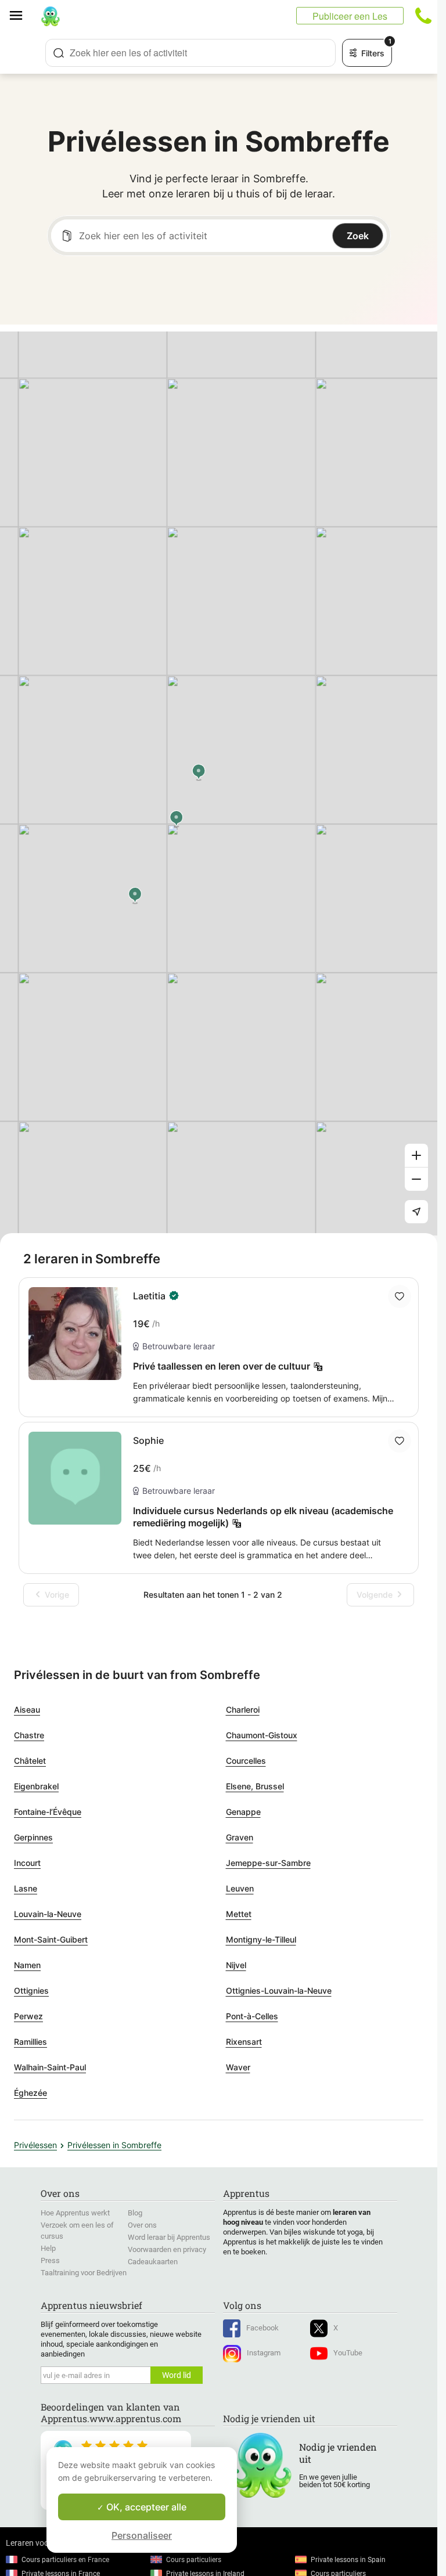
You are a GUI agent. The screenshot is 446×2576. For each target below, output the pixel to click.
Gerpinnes (33, 1837)
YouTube (348, 2353)
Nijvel (236, 1965)
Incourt (27, 1863)
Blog (135, 2213)
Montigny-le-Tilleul (261, 1939)
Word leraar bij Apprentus (169, 2237)
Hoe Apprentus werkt (75, 2213)
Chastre (29, 1735)
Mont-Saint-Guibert (51, 1939)
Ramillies (30, 2042)
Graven (240, 1837)
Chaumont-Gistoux (262, 1735)
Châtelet (30, 1761)
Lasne (26, 1888)
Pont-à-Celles (252, 2016)
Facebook (262, 2328)
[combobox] (190, 53)
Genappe (243, 1812)
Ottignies (31, 1990)
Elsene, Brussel (255, 1786)
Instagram (264, 2353)
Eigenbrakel (36, 1786)
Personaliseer (142, 2535)
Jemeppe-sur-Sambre (268, 1863)
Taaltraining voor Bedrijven (84, 2273)
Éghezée (30, 2093)
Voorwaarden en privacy (167, 2249)
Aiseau (27, 1709)
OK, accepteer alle (145, 2507)
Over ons (142, 2225)
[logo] (51, 16)
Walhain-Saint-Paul (50, 2067)
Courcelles (246, 1761)
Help (48, 2248)
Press (50, 2260)
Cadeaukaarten (153, 2262)
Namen (27, 1965)
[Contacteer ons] (423, 16)
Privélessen (35, 2145)
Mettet (239, 1914)
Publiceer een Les (350, 16)
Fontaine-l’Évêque (48, 1812)
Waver (238, 2067)
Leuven (240, 1888)
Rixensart (244, 2042)
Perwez (28, 2016)
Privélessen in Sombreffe (114, 2145)
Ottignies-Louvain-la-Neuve (279, 1990)
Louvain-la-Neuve (48, 1914)
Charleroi (243, 1709)
